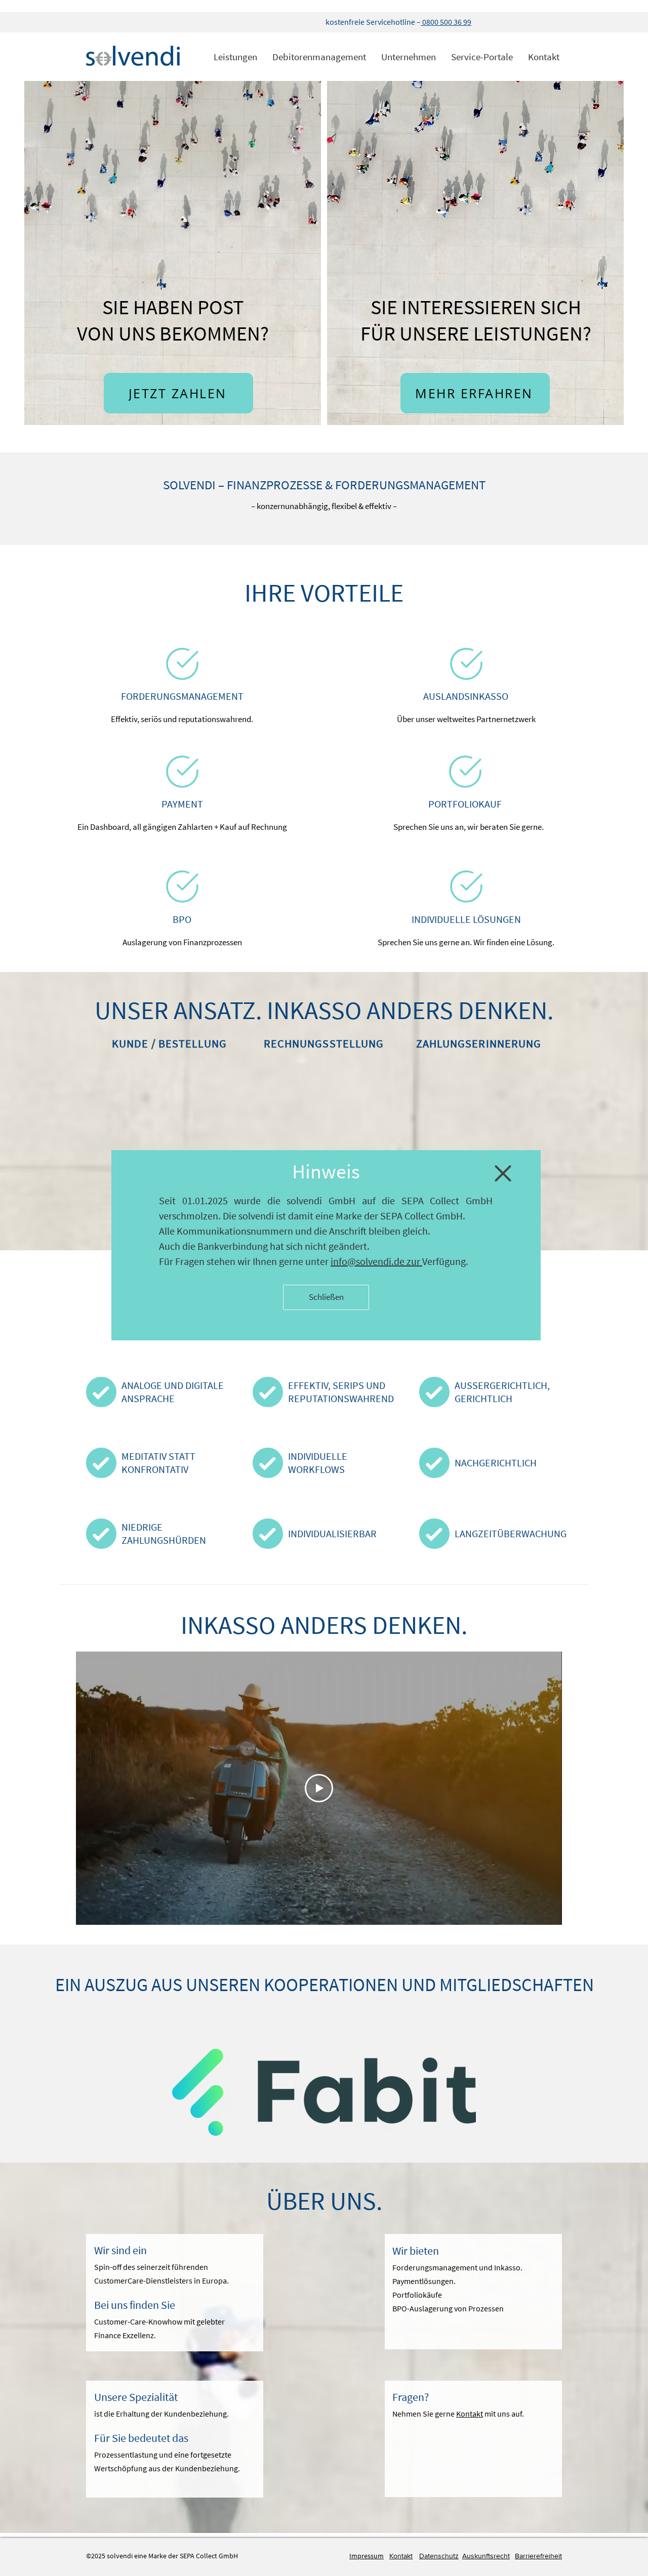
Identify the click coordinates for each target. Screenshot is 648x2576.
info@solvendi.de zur (376, 1261)
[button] (503, 1173)
